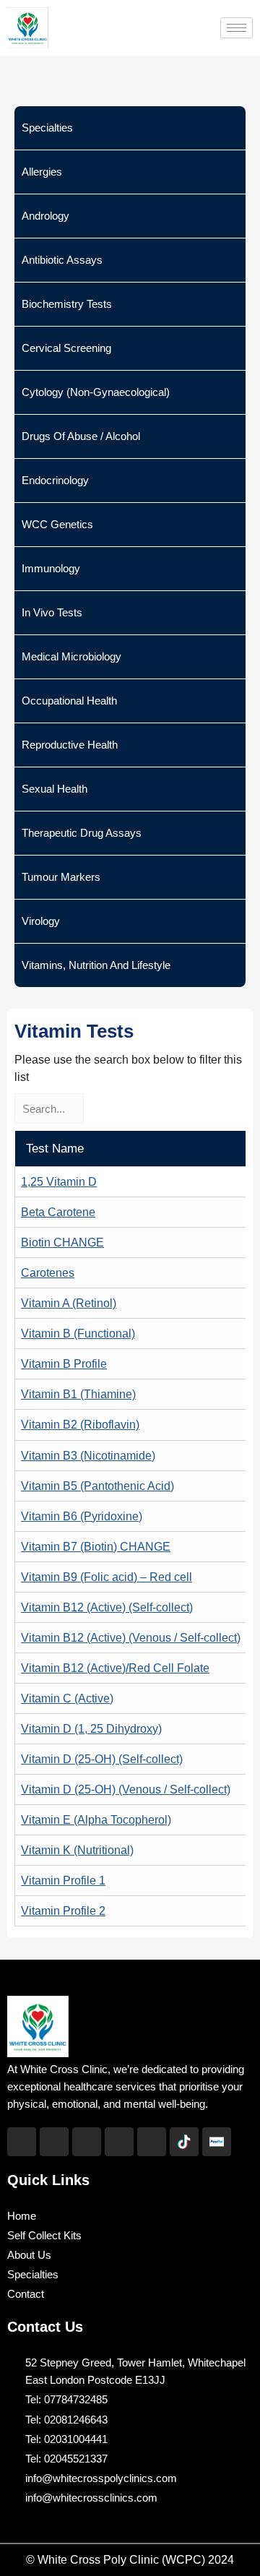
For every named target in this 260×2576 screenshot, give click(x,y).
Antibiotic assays (62, 260)
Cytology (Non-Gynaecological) (96, 392)
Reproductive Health (70, 745)
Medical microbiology (71, 656)
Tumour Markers (61, 877)
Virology (41, 921)
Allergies (42, 172)
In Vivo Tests (52, 612)
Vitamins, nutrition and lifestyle (96, 965)
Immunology (51, 568)
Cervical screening (66, 348)
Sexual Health (55, 789)
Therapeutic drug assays (82, 833)
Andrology (45, 216)
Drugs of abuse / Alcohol (81, 436)
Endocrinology (55, 480)
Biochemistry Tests (67, 304)
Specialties (47, 128)
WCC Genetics (57, 524)
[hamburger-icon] (237, 28)
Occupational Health (69, 701)
